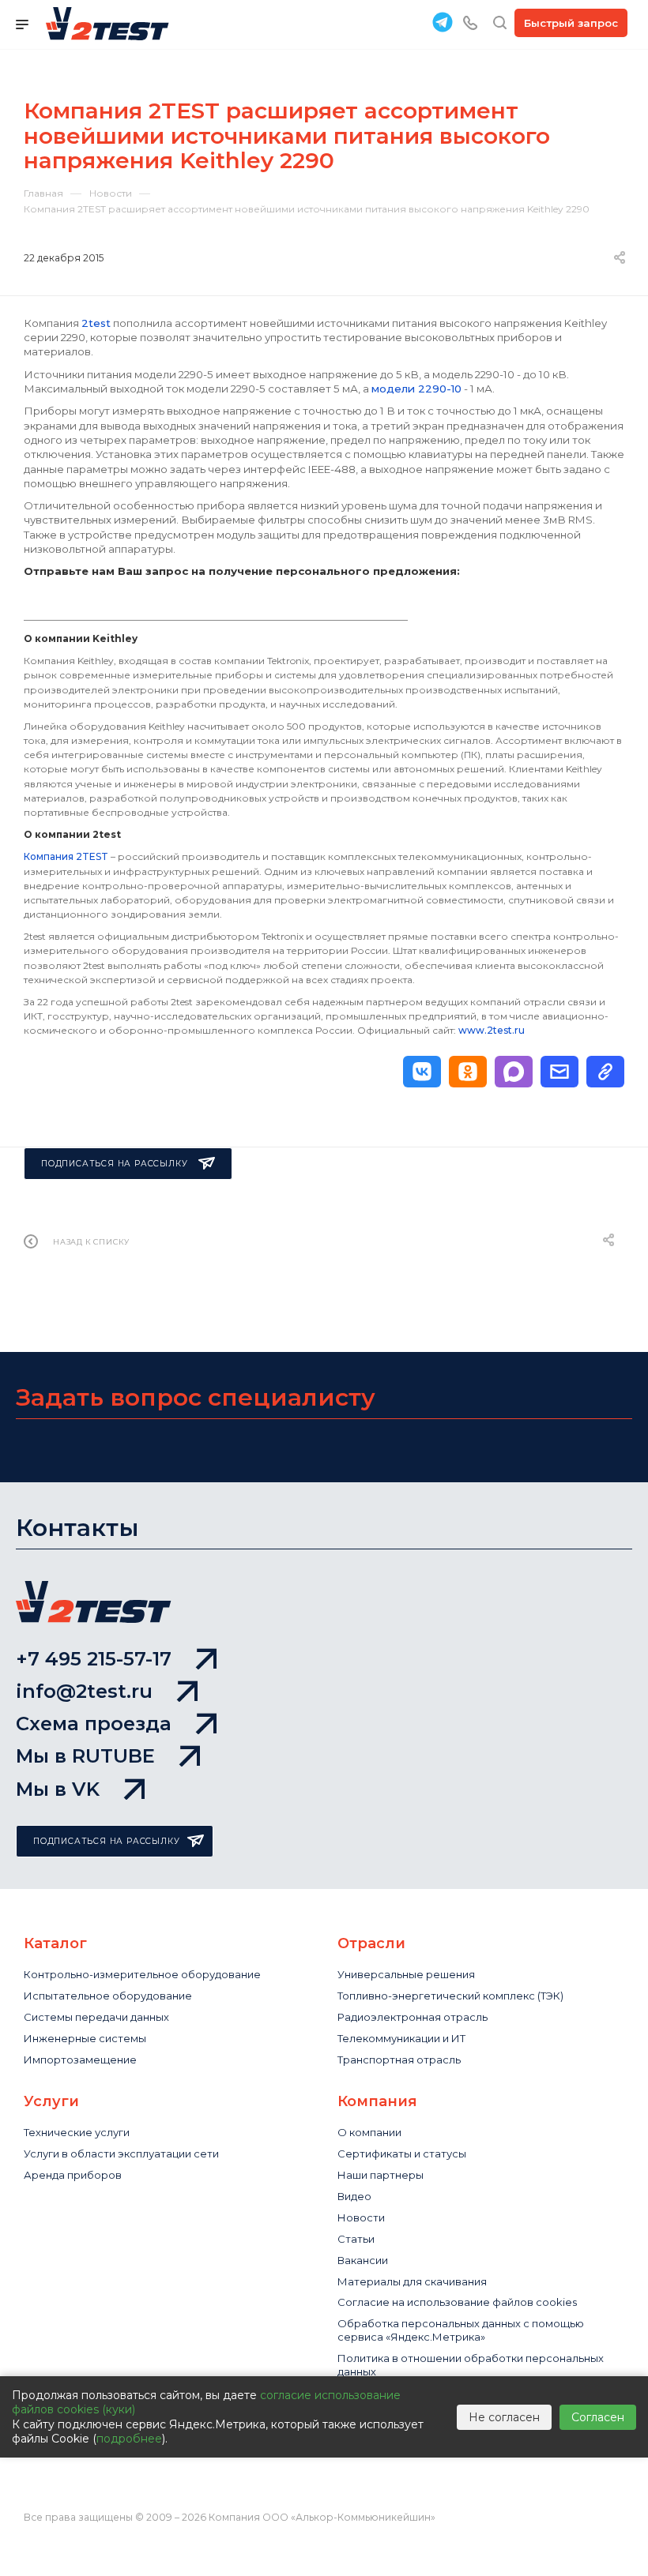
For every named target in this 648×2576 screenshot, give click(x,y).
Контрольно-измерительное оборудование (142, 1974)
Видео (354, 2196)
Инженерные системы (85, 2038)
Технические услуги (77, 2132)
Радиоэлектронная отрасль (413, 2017)
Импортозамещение (80, 2060)
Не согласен (504, 2417)
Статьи (356, 2239)
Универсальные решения (406, 1974)
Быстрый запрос (571, 23)
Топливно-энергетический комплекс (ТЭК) (450, 1996)
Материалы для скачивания (412, 2281)
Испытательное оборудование (108, 1996)
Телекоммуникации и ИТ (401, 2038)
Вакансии (363, 2260)
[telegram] (443, 22)
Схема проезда (94, 1724)
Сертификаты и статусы (402, 2154)
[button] (422, 1072)
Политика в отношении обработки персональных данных (471, 2365)
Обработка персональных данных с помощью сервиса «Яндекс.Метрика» (461, 2330)
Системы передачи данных (96, 2017)
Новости (361, 2217)
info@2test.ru (84, 1691)
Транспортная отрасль (399, 2060)
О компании (369, 2132)
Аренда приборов (73, 2175)
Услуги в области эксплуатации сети (121, 2154)
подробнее (129, 2439)
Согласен (598, 2417)
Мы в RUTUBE (85, 1756)
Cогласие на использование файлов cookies (457, 2302)
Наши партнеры (381, 2175)
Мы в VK (58, 1789)
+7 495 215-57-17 (94, 1659)
